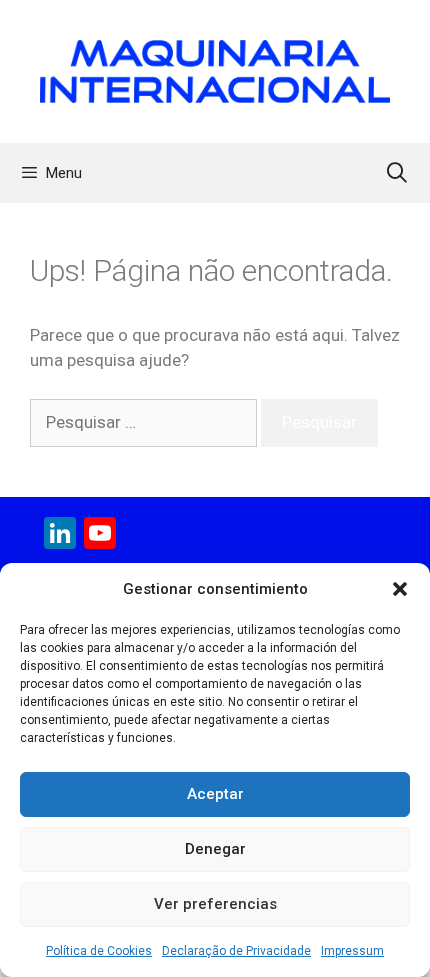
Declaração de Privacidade (236, 951)
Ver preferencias (215, 904)
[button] (400, 589)
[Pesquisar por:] (145, 422)
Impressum (352, 951)
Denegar (215, 849)
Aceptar (215, 794)
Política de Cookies (99, 951)
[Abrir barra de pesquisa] (397, 173)
